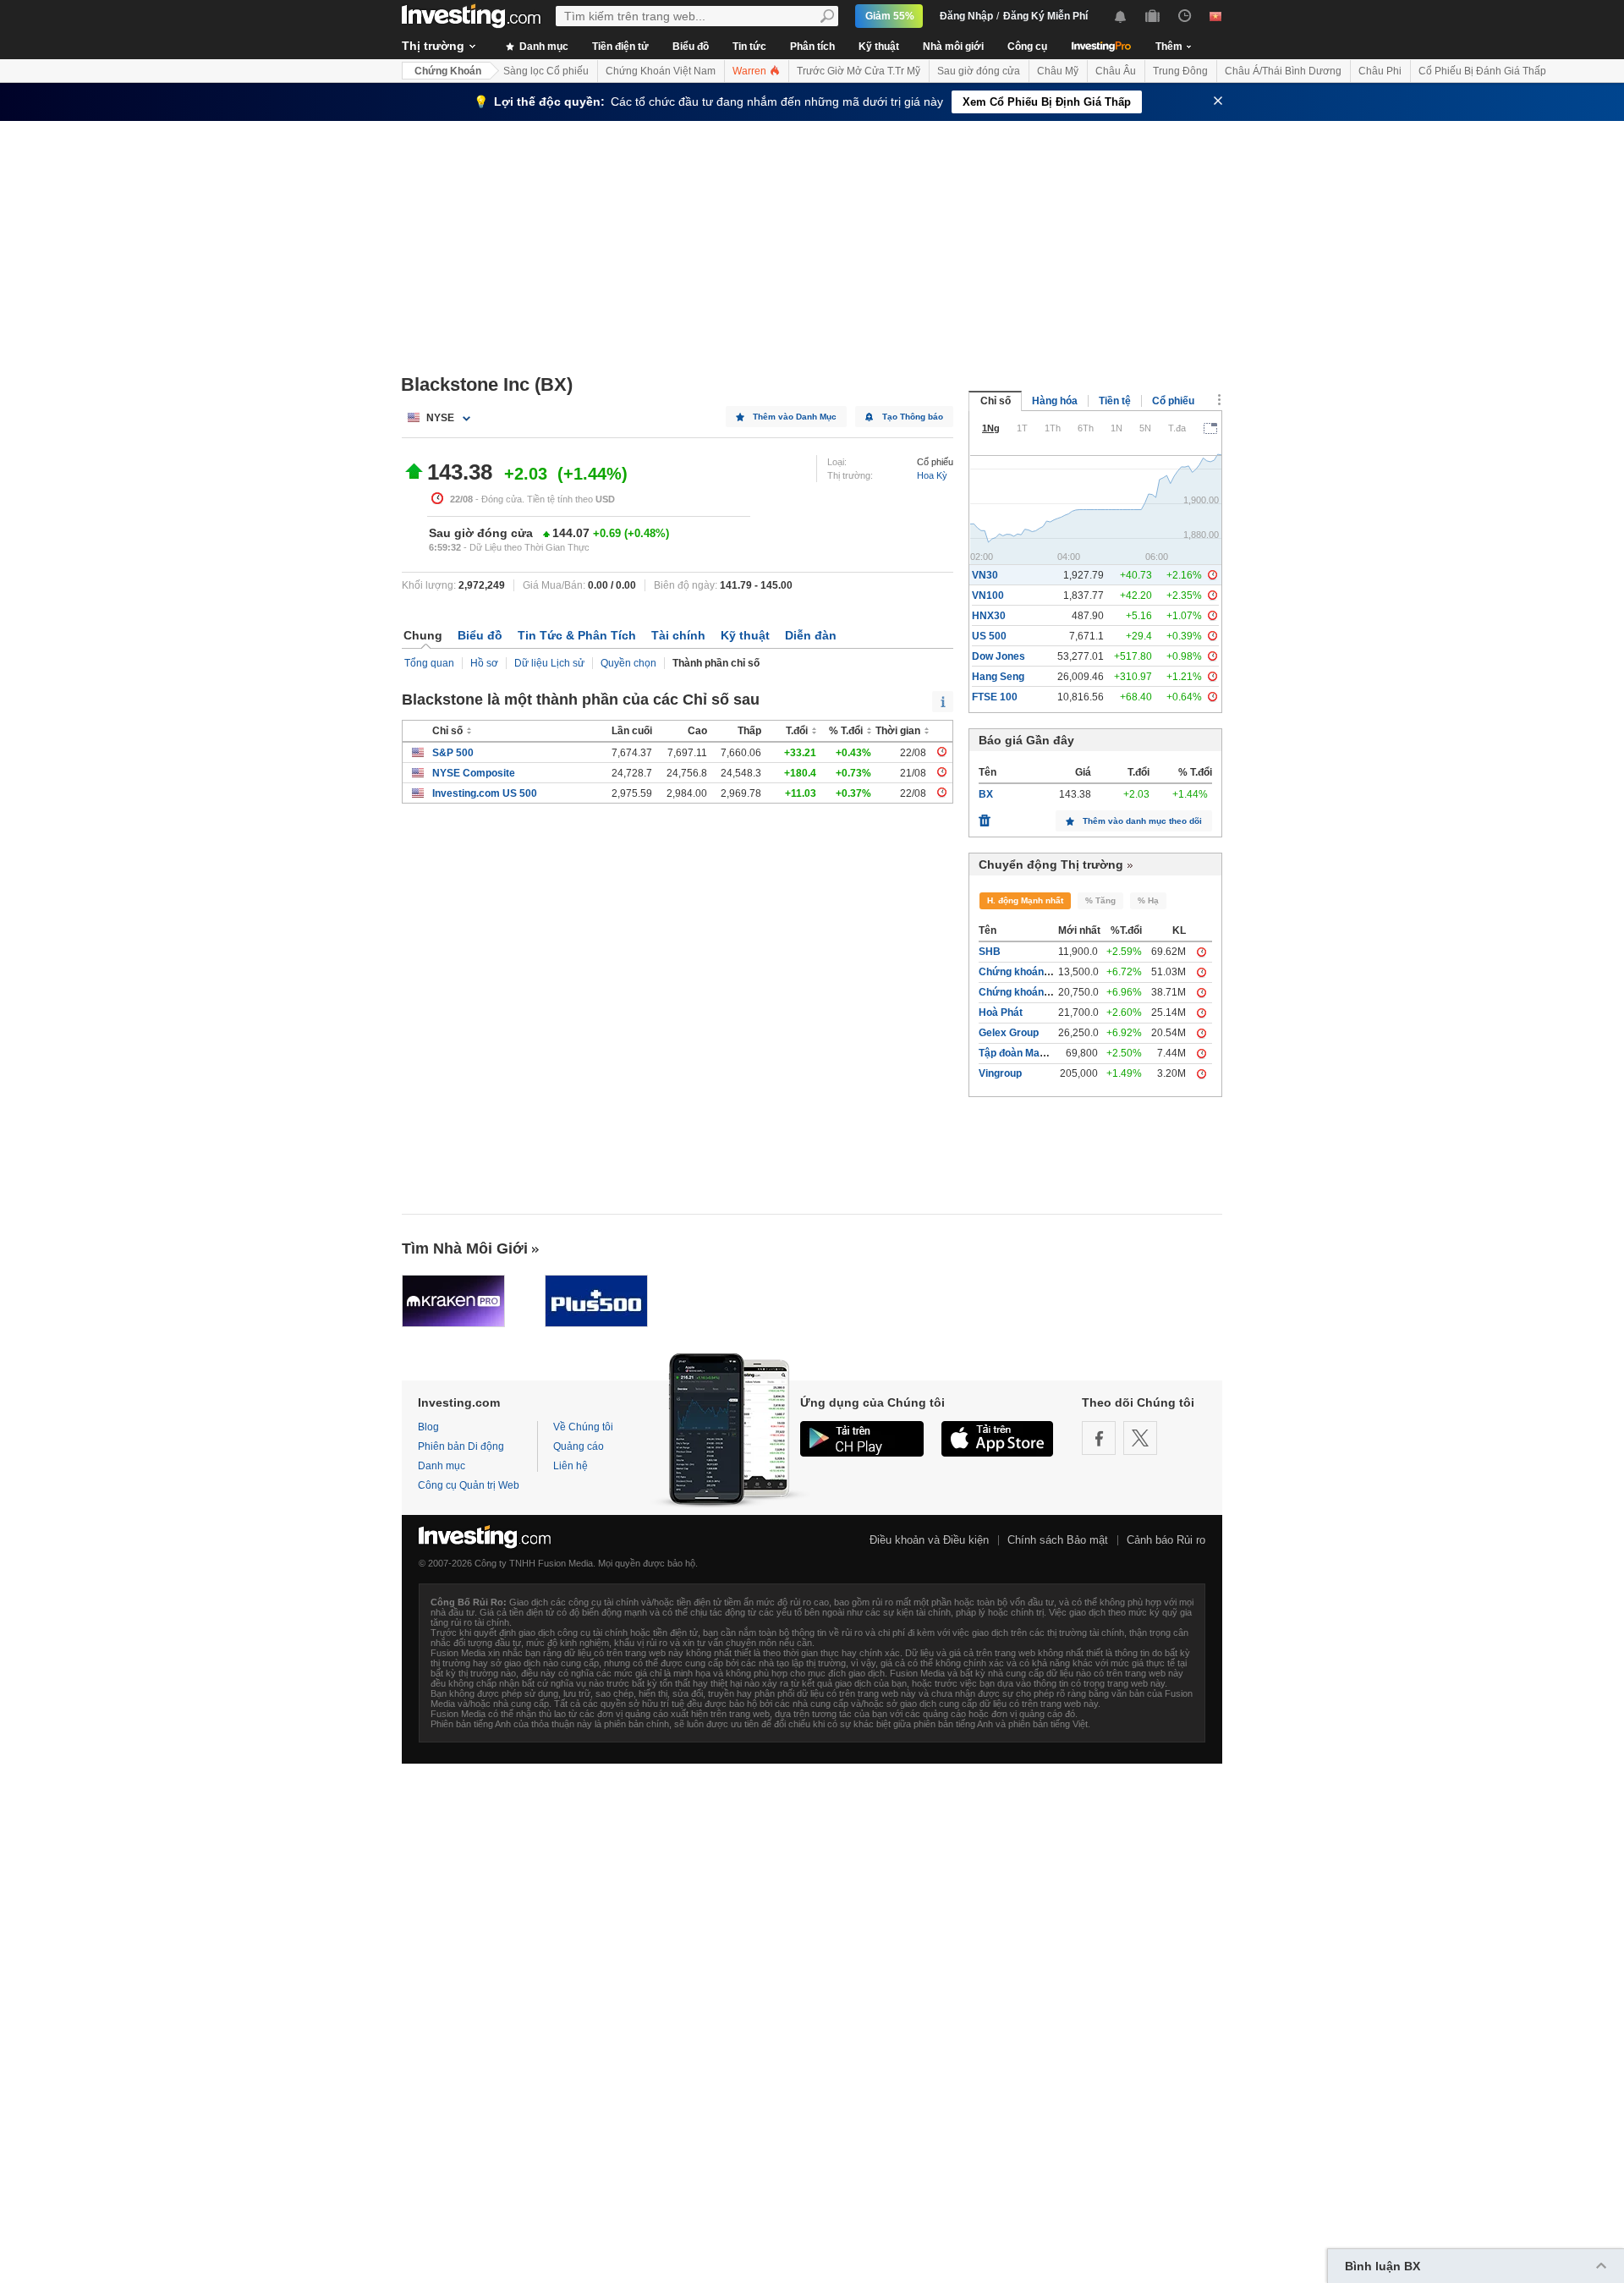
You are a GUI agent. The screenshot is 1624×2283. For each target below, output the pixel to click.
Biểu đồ (691, 47)
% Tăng (1100, 900)
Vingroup (1000, 1073)
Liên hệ (571, 1466)
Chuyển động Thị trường (1051, 864)
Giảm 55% (890, 16)
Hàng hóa (1055, 401)
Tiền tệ (1115, 401)
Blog (428, 1427)
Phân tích (812, 47)
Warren (751, 71)
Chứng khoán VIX (1020, 972)
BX (986, 794)
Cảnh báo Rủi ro (1166, 1540)
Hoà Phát (1001, 1013)
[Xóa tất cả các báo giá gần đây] (985, 816)
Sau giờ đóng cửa (979, 71)
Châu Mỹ (1058, 71)
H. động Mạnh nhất (1025, 900)
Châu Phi (1380, 71)
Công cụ (1027, 47)
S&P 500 (453, 753)
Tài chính (678, 635)
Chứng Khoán (448, 71)
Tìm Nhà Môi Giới (465, 1249)
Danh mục (543, 47)
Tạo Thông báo (913, 417)
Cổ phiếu (1173, 401)
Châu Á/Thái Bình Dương (1283, 71)
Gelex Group (1009, 1033)
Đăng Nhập (966, 16)
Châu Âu (1116, 71)
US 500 (989, 636)
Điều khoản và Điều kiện (929, 1540)
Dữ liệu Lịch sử (549, 663)
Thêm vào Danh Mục (795, 417)
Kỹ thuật (879, 47)
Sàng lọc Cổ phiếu (546, 71)
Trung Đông (1180, 71)
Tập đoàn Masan (1018, 1053)
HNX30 (989, 616)
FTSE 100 (995, 697)
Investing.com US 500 (485, 793)
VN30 (985, 575)
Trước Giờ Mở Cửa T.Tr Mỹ (859, 71)
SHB (990, 952)
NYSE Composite (474, 773)
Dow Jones (999, 656)
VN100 (988, 595)
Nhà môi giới (953, 47)
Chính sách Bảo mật (1058, 1540)
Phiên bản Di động (461, 1446)
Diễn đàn (811, 635)
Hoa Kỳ (932, 475)
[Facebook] (1099, 1438)
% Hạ (1148, 900)
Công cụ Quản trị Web (469, 1485)
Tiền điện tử (620, 47)
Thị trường (433, 46)
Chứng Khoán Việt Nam (661, 71)
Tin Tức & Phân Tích (577, 635)
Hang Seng (998, 677)
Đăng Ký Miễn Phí (1045, 16)
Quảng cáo (579, 1446)
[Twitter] (1140, 1438)
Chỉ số (996, 401)
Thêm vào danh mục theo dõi (1142, 821)
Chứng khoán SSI (1020, 992)
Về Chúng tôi (583, 1427)
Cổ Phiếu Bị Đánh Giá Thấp (1482, 71)
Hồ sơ (484, 663)
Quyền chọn (628, 663)
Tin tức (749, 47)
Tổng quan (429, 663)
